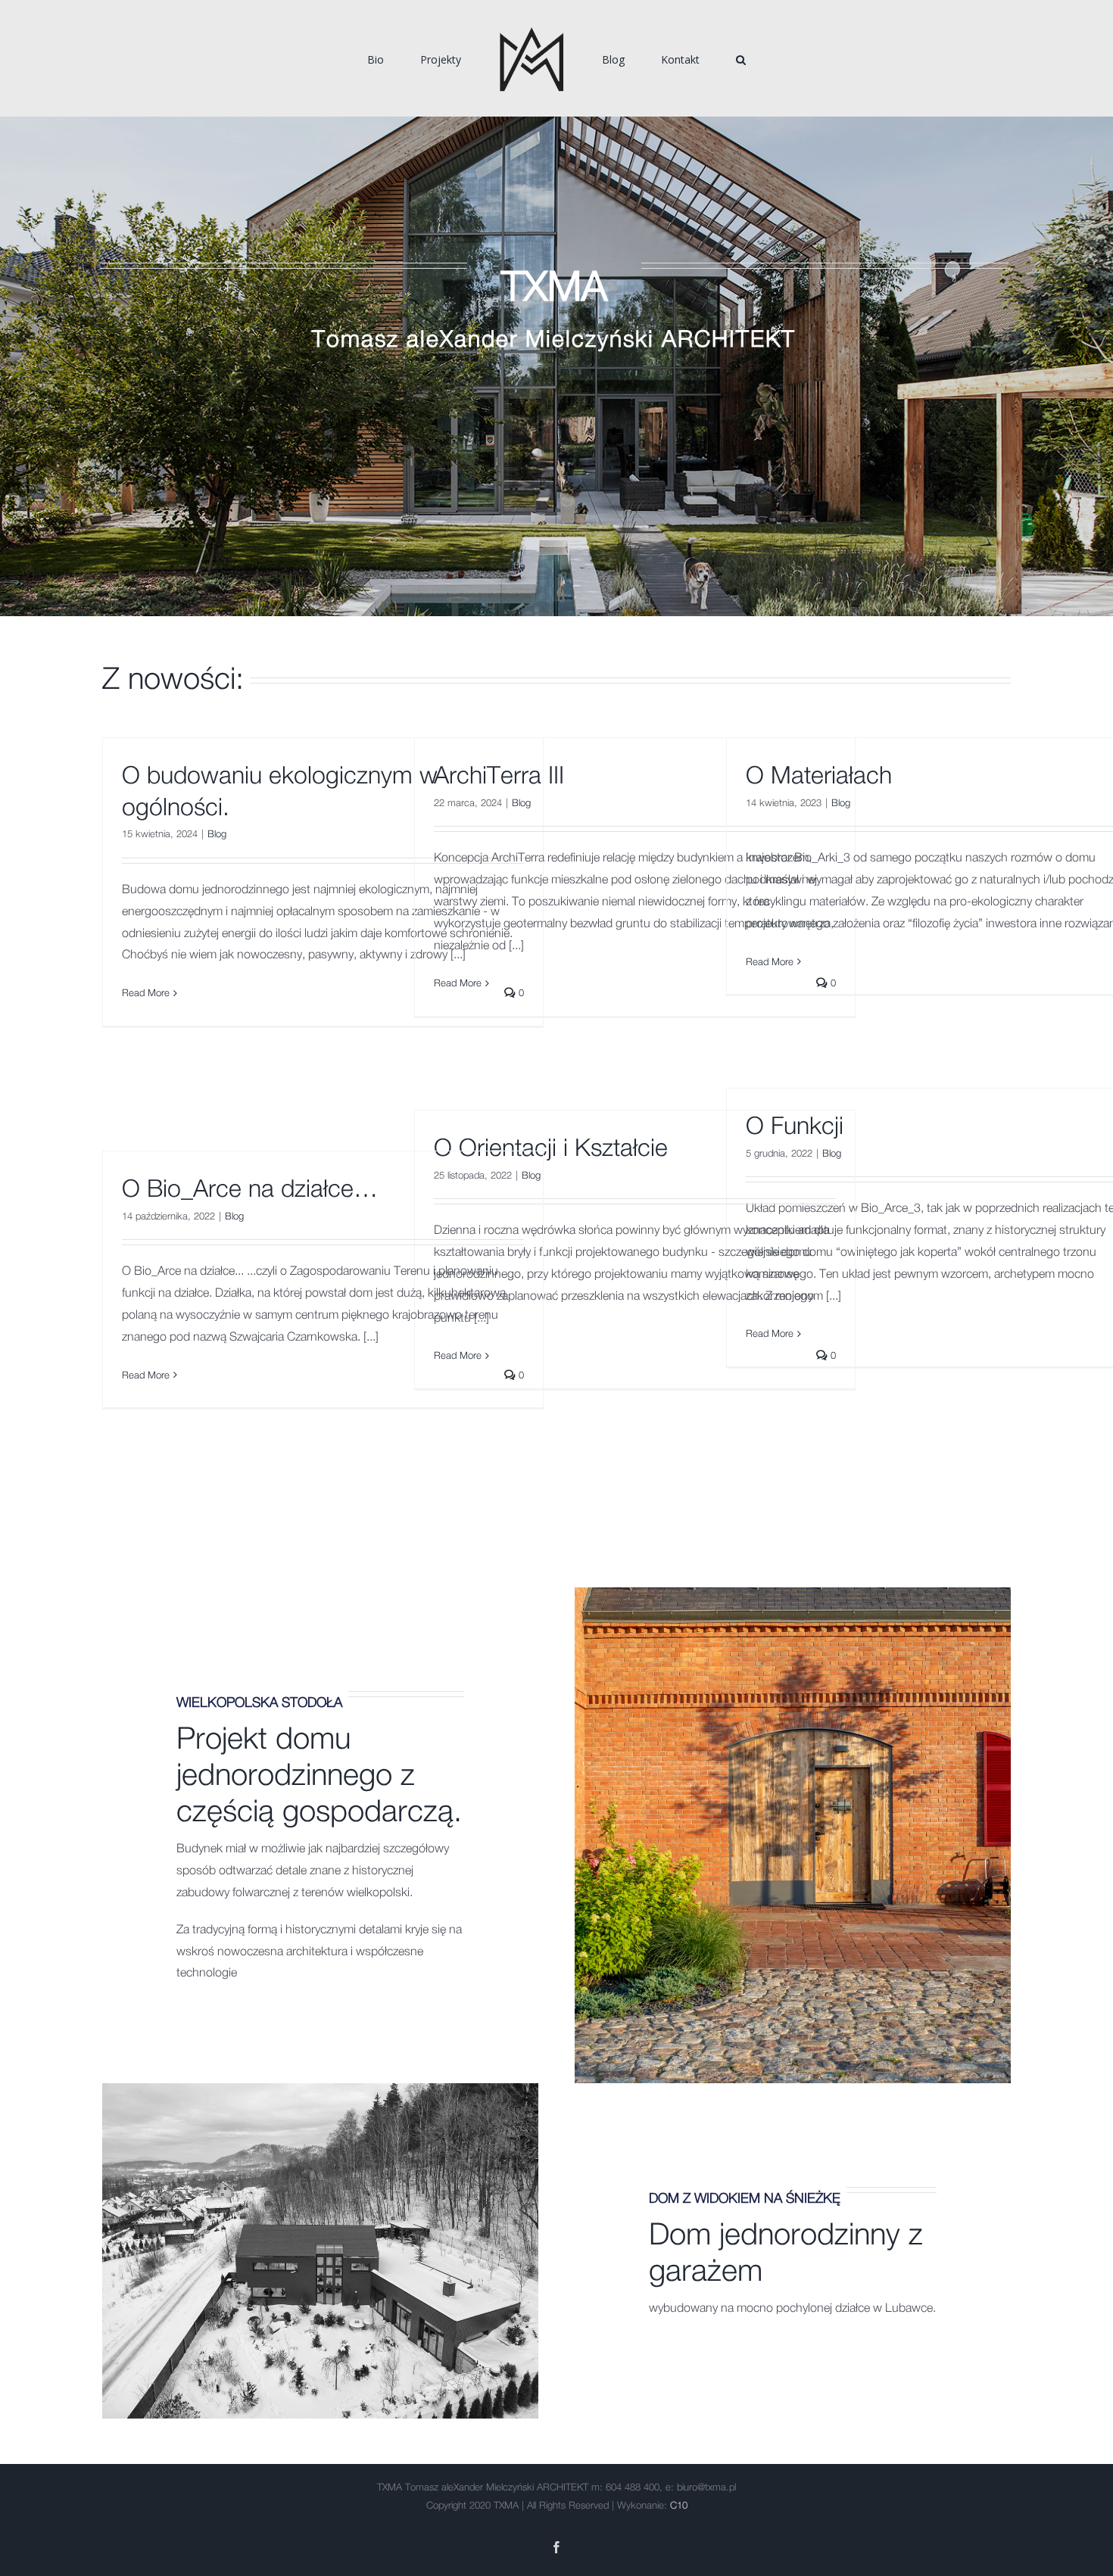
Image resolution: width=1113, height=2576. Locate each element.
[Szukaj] (688, 58)
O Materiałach (819, 776)
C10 (679, 2506)
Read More (146, 994)
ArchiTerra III (499, 776)
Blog (217, 835)
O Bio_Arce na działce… (250, 1189)
